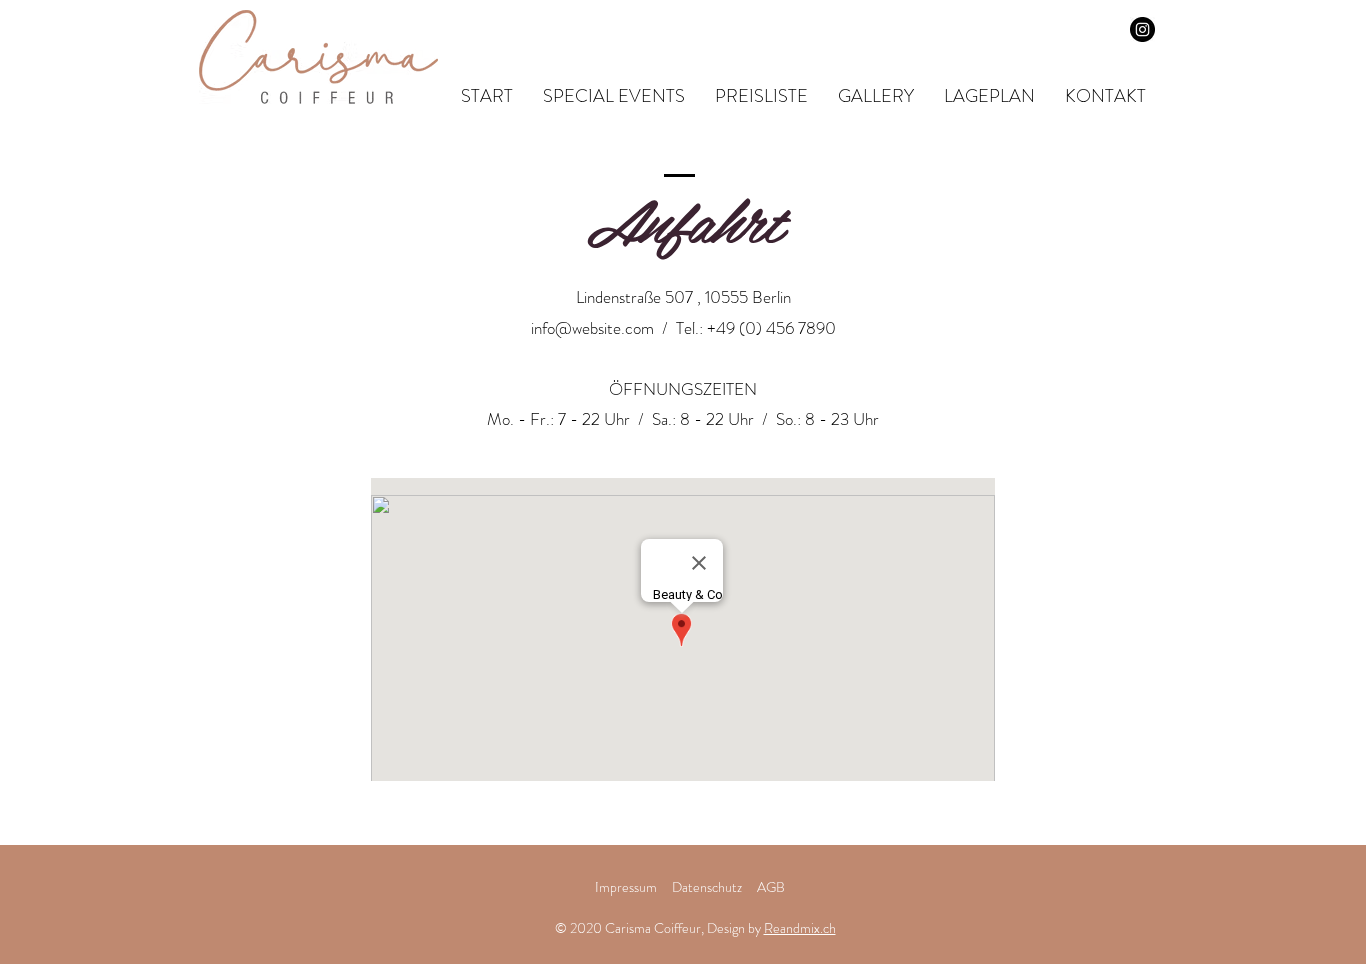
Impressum (626, 887)
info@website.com (592, 328)
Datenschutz (708, 887)
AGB (771, 887)
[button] (876, 96)
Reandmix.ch (800, 928)
